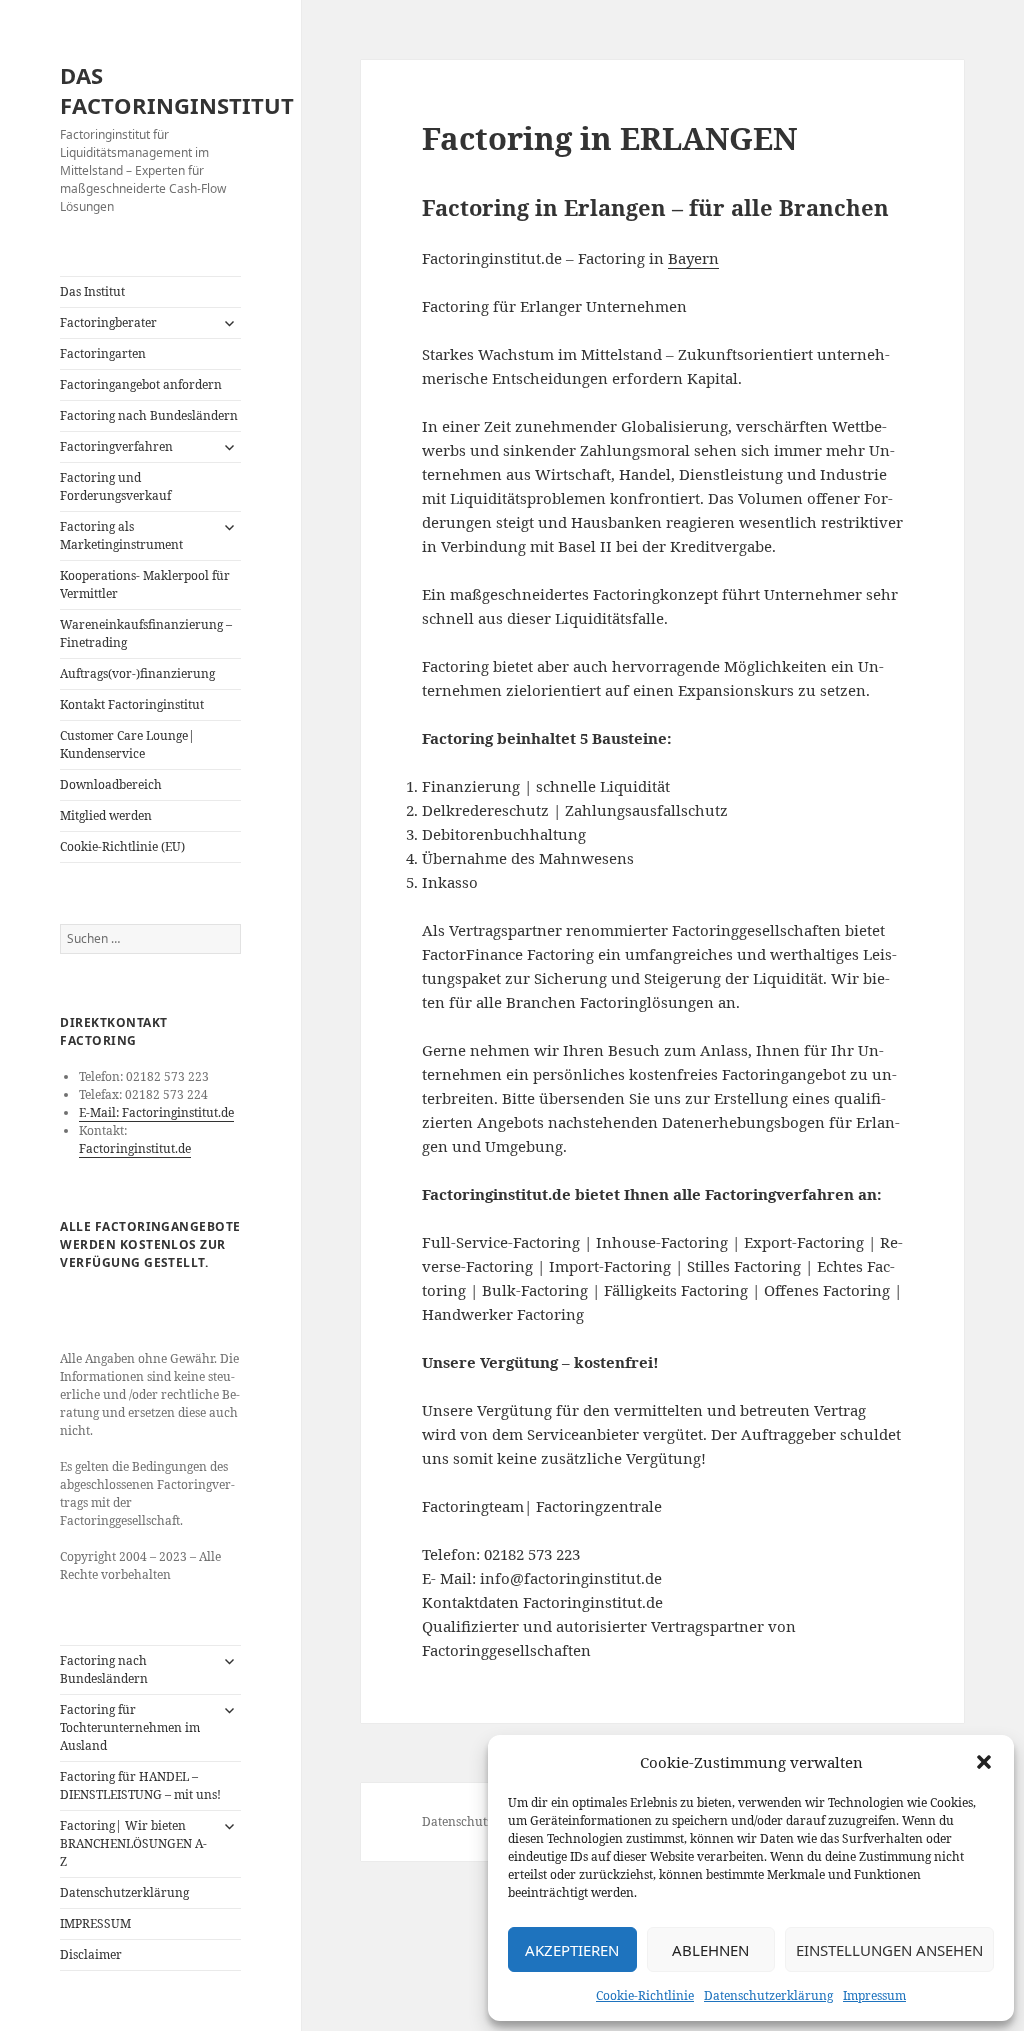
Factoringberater (108, 322)
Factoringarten (103, 353)
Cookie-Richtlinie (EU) (122, 846)
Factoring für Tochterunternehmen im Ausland (130, 1727)
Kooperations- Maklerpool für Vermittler (145, 584)
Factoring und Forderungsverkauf (115, 486)
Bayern (693, 258)
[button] (984, 1762)
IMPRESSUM (95, 1923)
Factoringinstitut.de (135, 1148)
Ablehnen (710, 1950)
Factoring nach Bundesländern (149, 415)
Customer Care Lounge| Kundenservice (127, 744)
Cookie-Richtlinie (645, 1995)
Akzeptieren (572, 1950)
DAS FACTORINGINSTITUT (177, 90)
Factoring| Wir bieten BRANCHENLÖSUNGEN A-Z (133, 1843)
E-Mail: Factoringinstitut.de (156, 1112)
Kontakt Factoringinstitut (132, 704)
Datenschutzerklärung (768, 1995)
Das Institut (92, 291)
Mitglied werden (106, 815)
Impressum (874, 1995)
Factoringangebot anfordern (141, 384)
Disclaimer (91, 1954)
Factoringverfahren (116, 446)
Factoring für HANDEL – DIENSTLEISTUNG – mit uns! (140, 1785)
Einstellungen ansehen (889, 1950)
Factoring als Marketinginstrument (121, 535)
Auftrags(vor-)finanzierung (137, 673)
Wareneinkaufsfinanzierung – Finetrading (146, 633)
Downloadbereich (111, 784)
